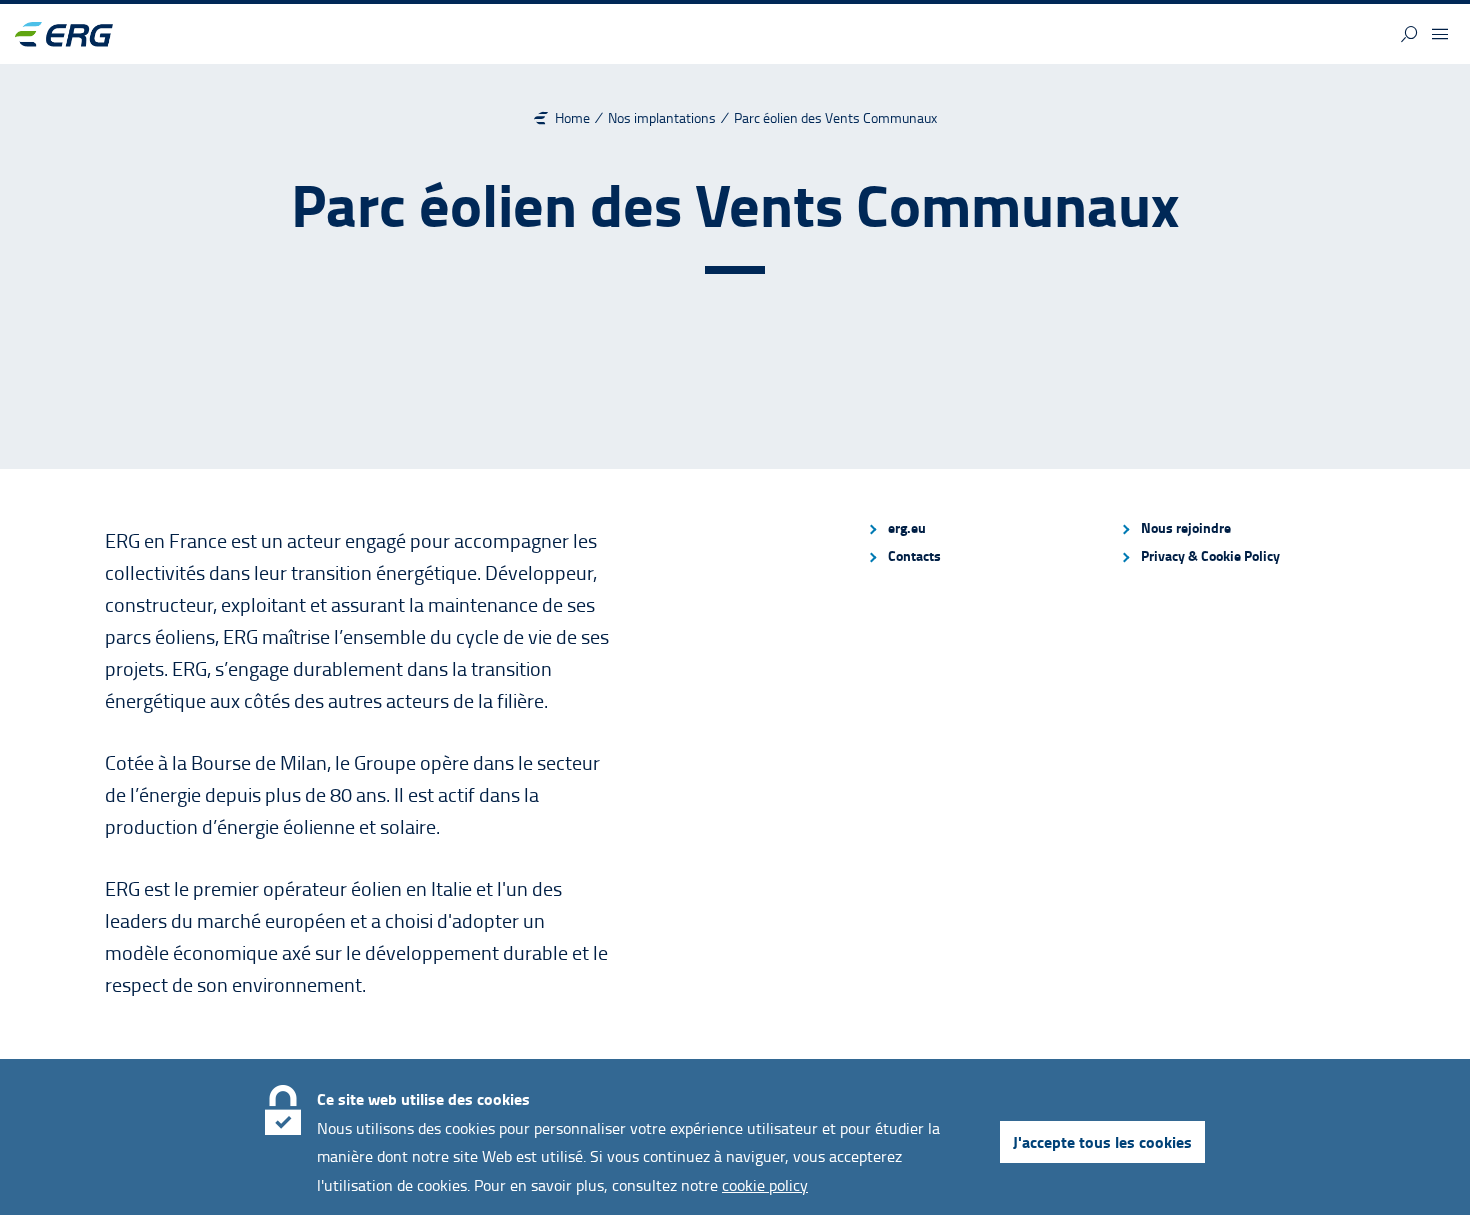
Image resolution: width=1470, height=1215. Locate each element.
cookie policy (765, 1185)
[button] (1409, 34)
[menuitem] (985, 528)
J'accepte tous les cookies (1102, 1141)
